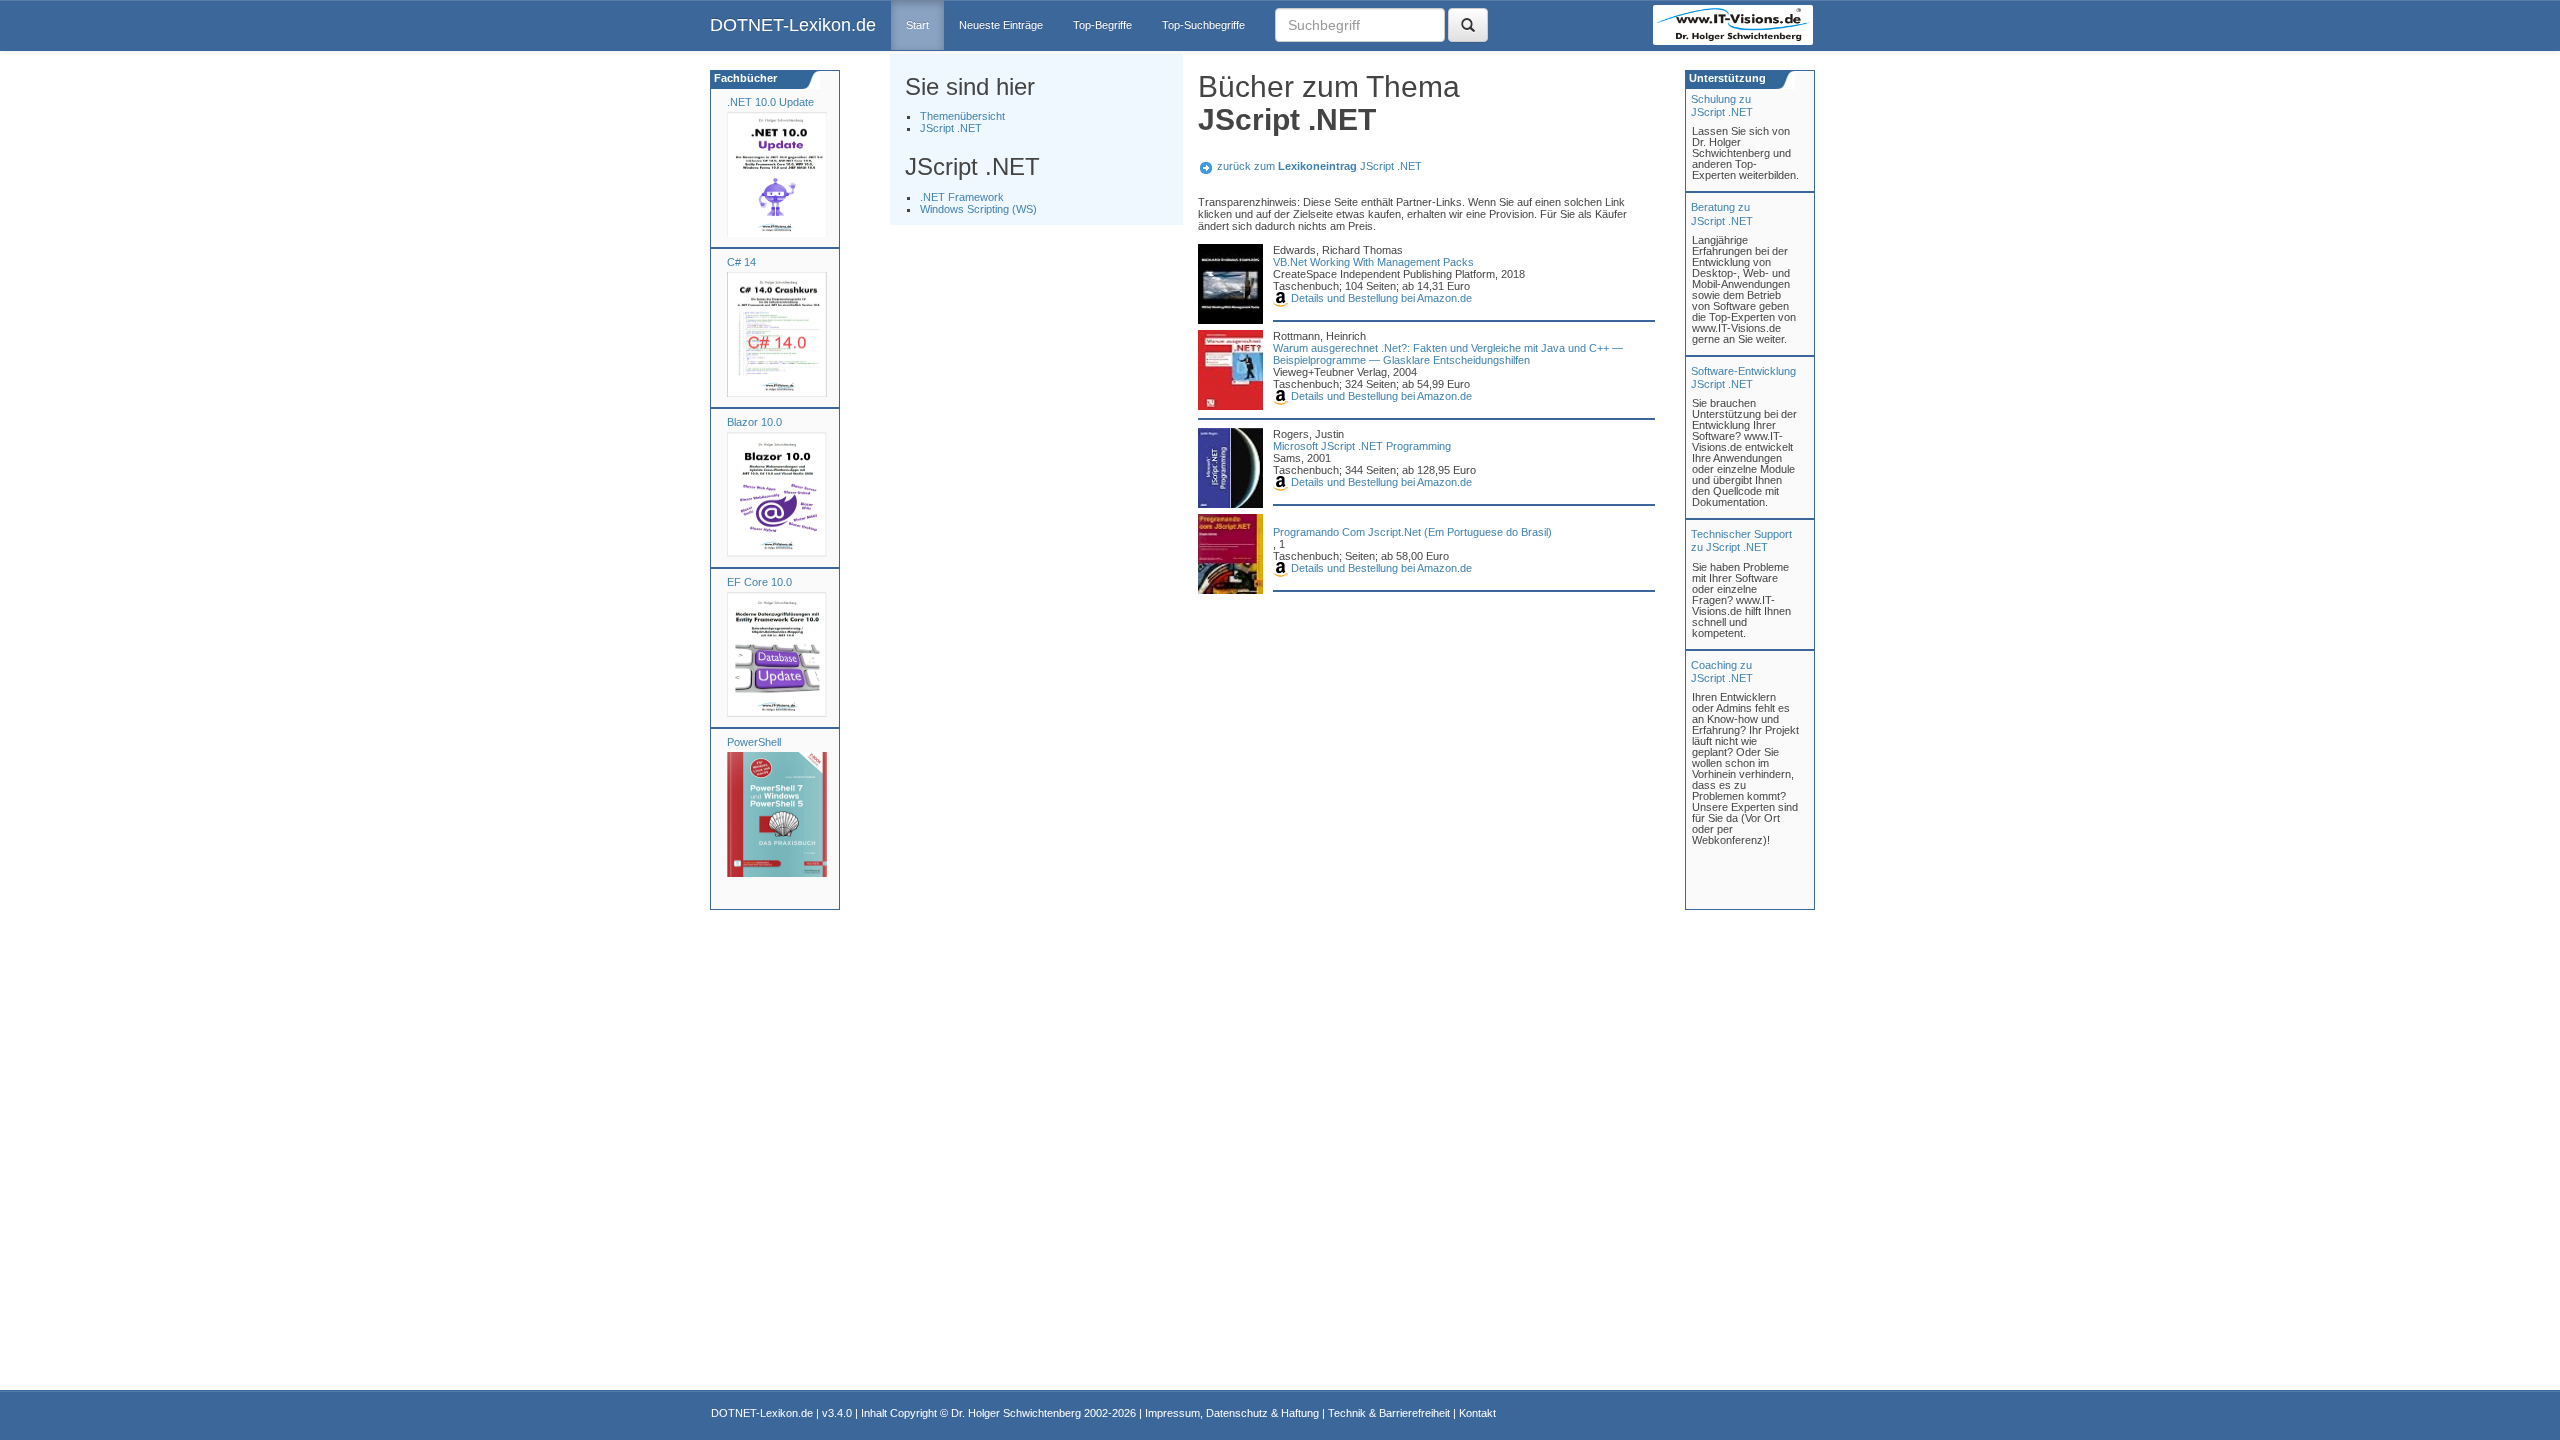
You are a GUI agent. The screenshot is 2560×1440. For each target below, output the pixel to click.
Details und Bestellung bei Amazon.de (1380, 298)
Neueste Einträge (1001, 25)
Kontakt (1477, 1413)
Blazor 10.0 (754, 422)
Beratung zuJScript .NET (1722, 213)
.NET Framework (962, 197)
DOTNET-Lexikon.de (793, 25)
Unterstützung (1726, 78)
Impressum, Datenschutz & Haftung (1232, 1413)
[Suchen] (1468, 25)
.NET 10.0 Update (770, 102)
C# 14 (741, 262)
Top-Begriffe (1102, 25)
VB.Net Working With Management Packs (1373, 262)
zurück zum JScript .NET (1319, 166)
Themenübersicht (962, 116)
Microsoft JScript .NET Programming (1362, 446)
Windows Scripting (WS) (978, 209)
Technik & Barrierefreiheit (1389, 1413)
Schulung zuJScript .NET (1722, 105)
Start (917, 25)
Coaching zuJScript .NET (1722, 671)
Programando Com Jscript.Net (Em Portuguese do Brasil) (1412, 532)
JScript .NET (951, 128)
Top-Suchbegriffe (1203, 25)
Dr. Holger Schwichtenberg (1016, 1413)
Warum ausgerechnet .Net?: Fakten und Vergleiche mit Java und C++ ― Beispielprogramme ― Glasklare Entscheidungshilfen (1448, 354)
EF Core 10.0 (759, 582)
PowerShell (754, 742)
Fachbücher (744, 78)
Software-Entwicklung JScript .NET (1743, 377)
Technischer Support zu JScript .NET (1741, 540)
